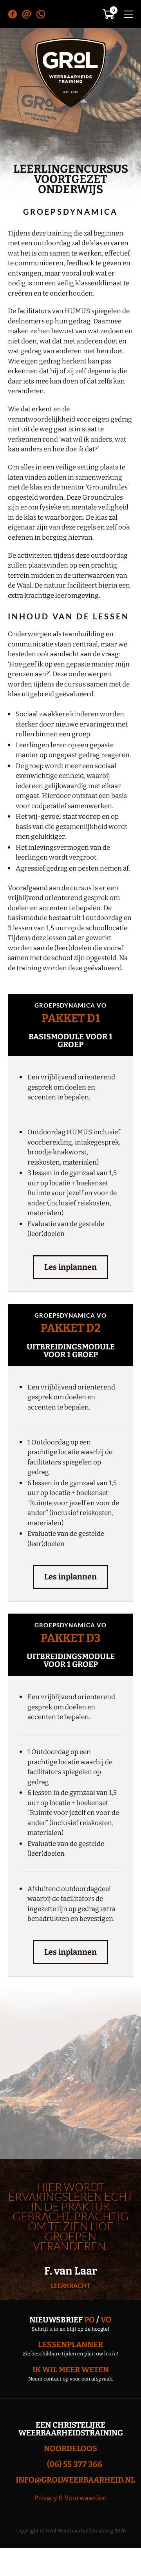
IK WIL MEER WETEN (71, 2370)
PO (89, 2320)
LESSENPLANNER (70, 2344)
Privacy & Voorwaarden (70, 2498)
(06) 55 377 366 (75, 2464)
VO (106, 2320)
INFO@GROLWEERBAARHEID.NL (75, 2480)
